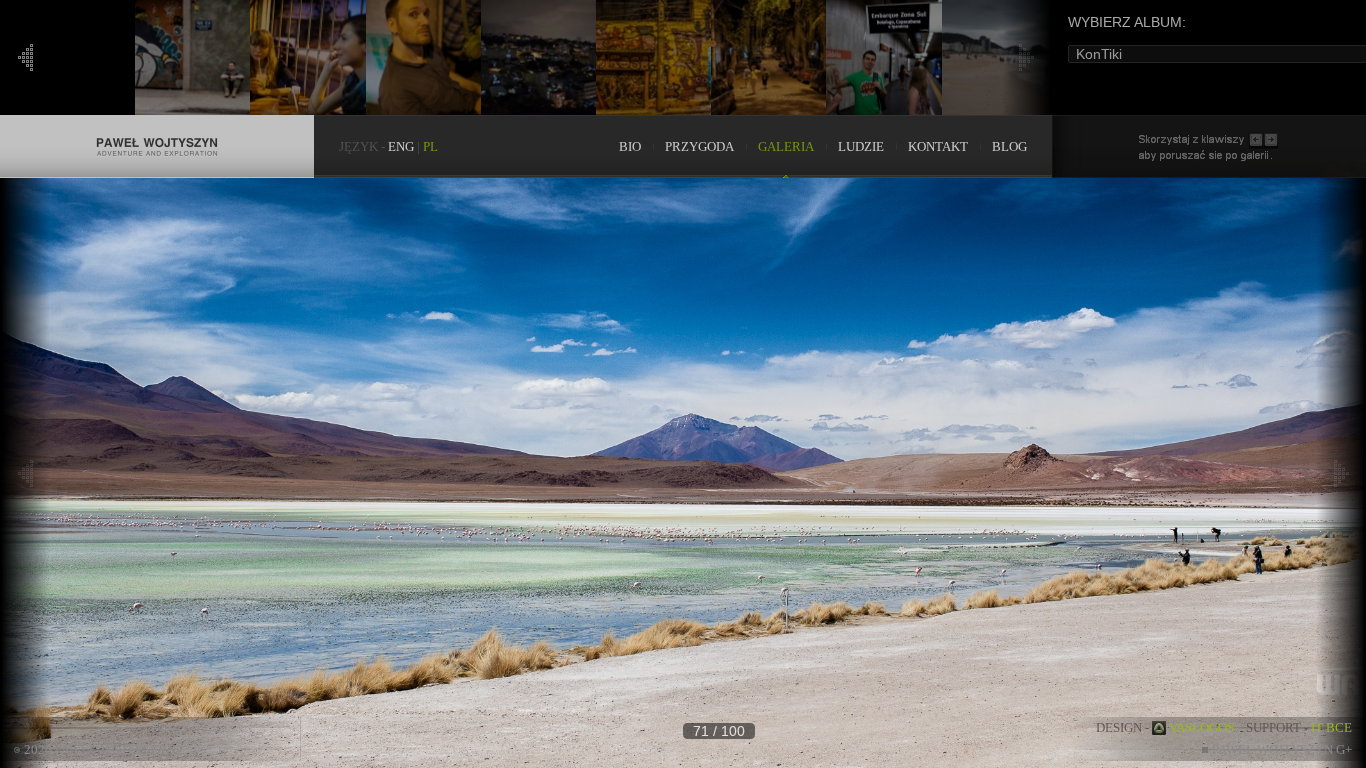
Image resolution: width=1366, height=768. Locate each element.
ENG (401, 146)
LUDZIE (861, 146)
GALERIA (786, 146)
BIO (630, 146)
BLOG (1009, 146)
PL (430, 146)
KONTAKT (938, 146)
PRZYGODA (699, 146)
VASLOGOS (1201, 727)
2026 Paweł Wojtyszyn (100, 749)
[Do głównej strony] (157, 125)
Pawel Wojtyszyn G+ (1282, 749)
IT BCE (1331, 727)
